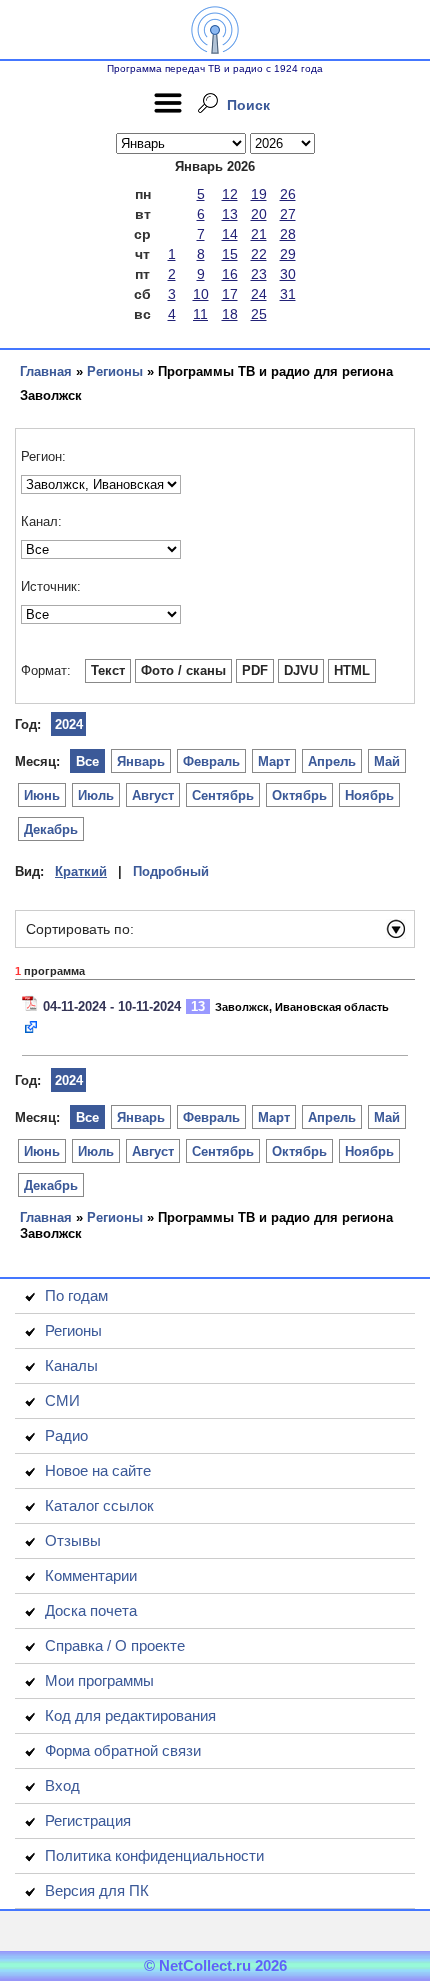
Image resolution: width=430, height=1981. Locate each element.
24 (259, 294)
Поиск (248, 105)
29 (288, 254)
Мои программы (99, 1680)
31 (288, 294)
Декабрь (51, 829)
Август (153, 795)
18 (230, 314)
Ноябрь (369, 795)
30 (288, 274)
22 (259, 254)
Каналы (71, 1365)
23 (259, 274)
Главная (46, 371)
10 (201, 294)
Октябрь (299, 795)
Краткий (81, 871)
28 (288, 234)
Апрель (332, 761)
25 (259, 314)
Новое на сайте (98, 1470)
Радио (66, 1435)
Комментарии (91, 1575)
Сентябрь (223, 795)
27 (288, 214)
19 (259, 194)
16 (230, 274)
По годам (76, 1295)
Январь (141, 761)
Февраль (211, 761)
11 (200, 314)
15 (230, 254)
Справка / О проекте (115, 1645)
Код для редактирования (130, 1715)
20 (259, 214)
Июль (96, 795)
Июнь (42, 795)
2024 (69, 724)
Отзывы (73, 1540)
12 (230, 194)
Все (87, 761)
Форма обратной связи (123, 1750)
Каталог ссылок (99, 1505)
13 (230, 214)
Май (387, 761)
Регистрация (88, 1820)
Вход (62, 1785)
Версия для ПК (97, 1890)
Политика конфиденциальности (154, 1855)
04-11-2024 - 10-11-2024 (112, 1006)
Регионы (115, 371)
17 (230, 294)
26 (288, 194)
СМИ (62, 1400)
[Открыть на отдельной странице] (32, 1028)
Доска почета (91, 1610)
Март (274, 761)
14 (230, 234)
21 (259, 234)
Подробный (171, 871)
